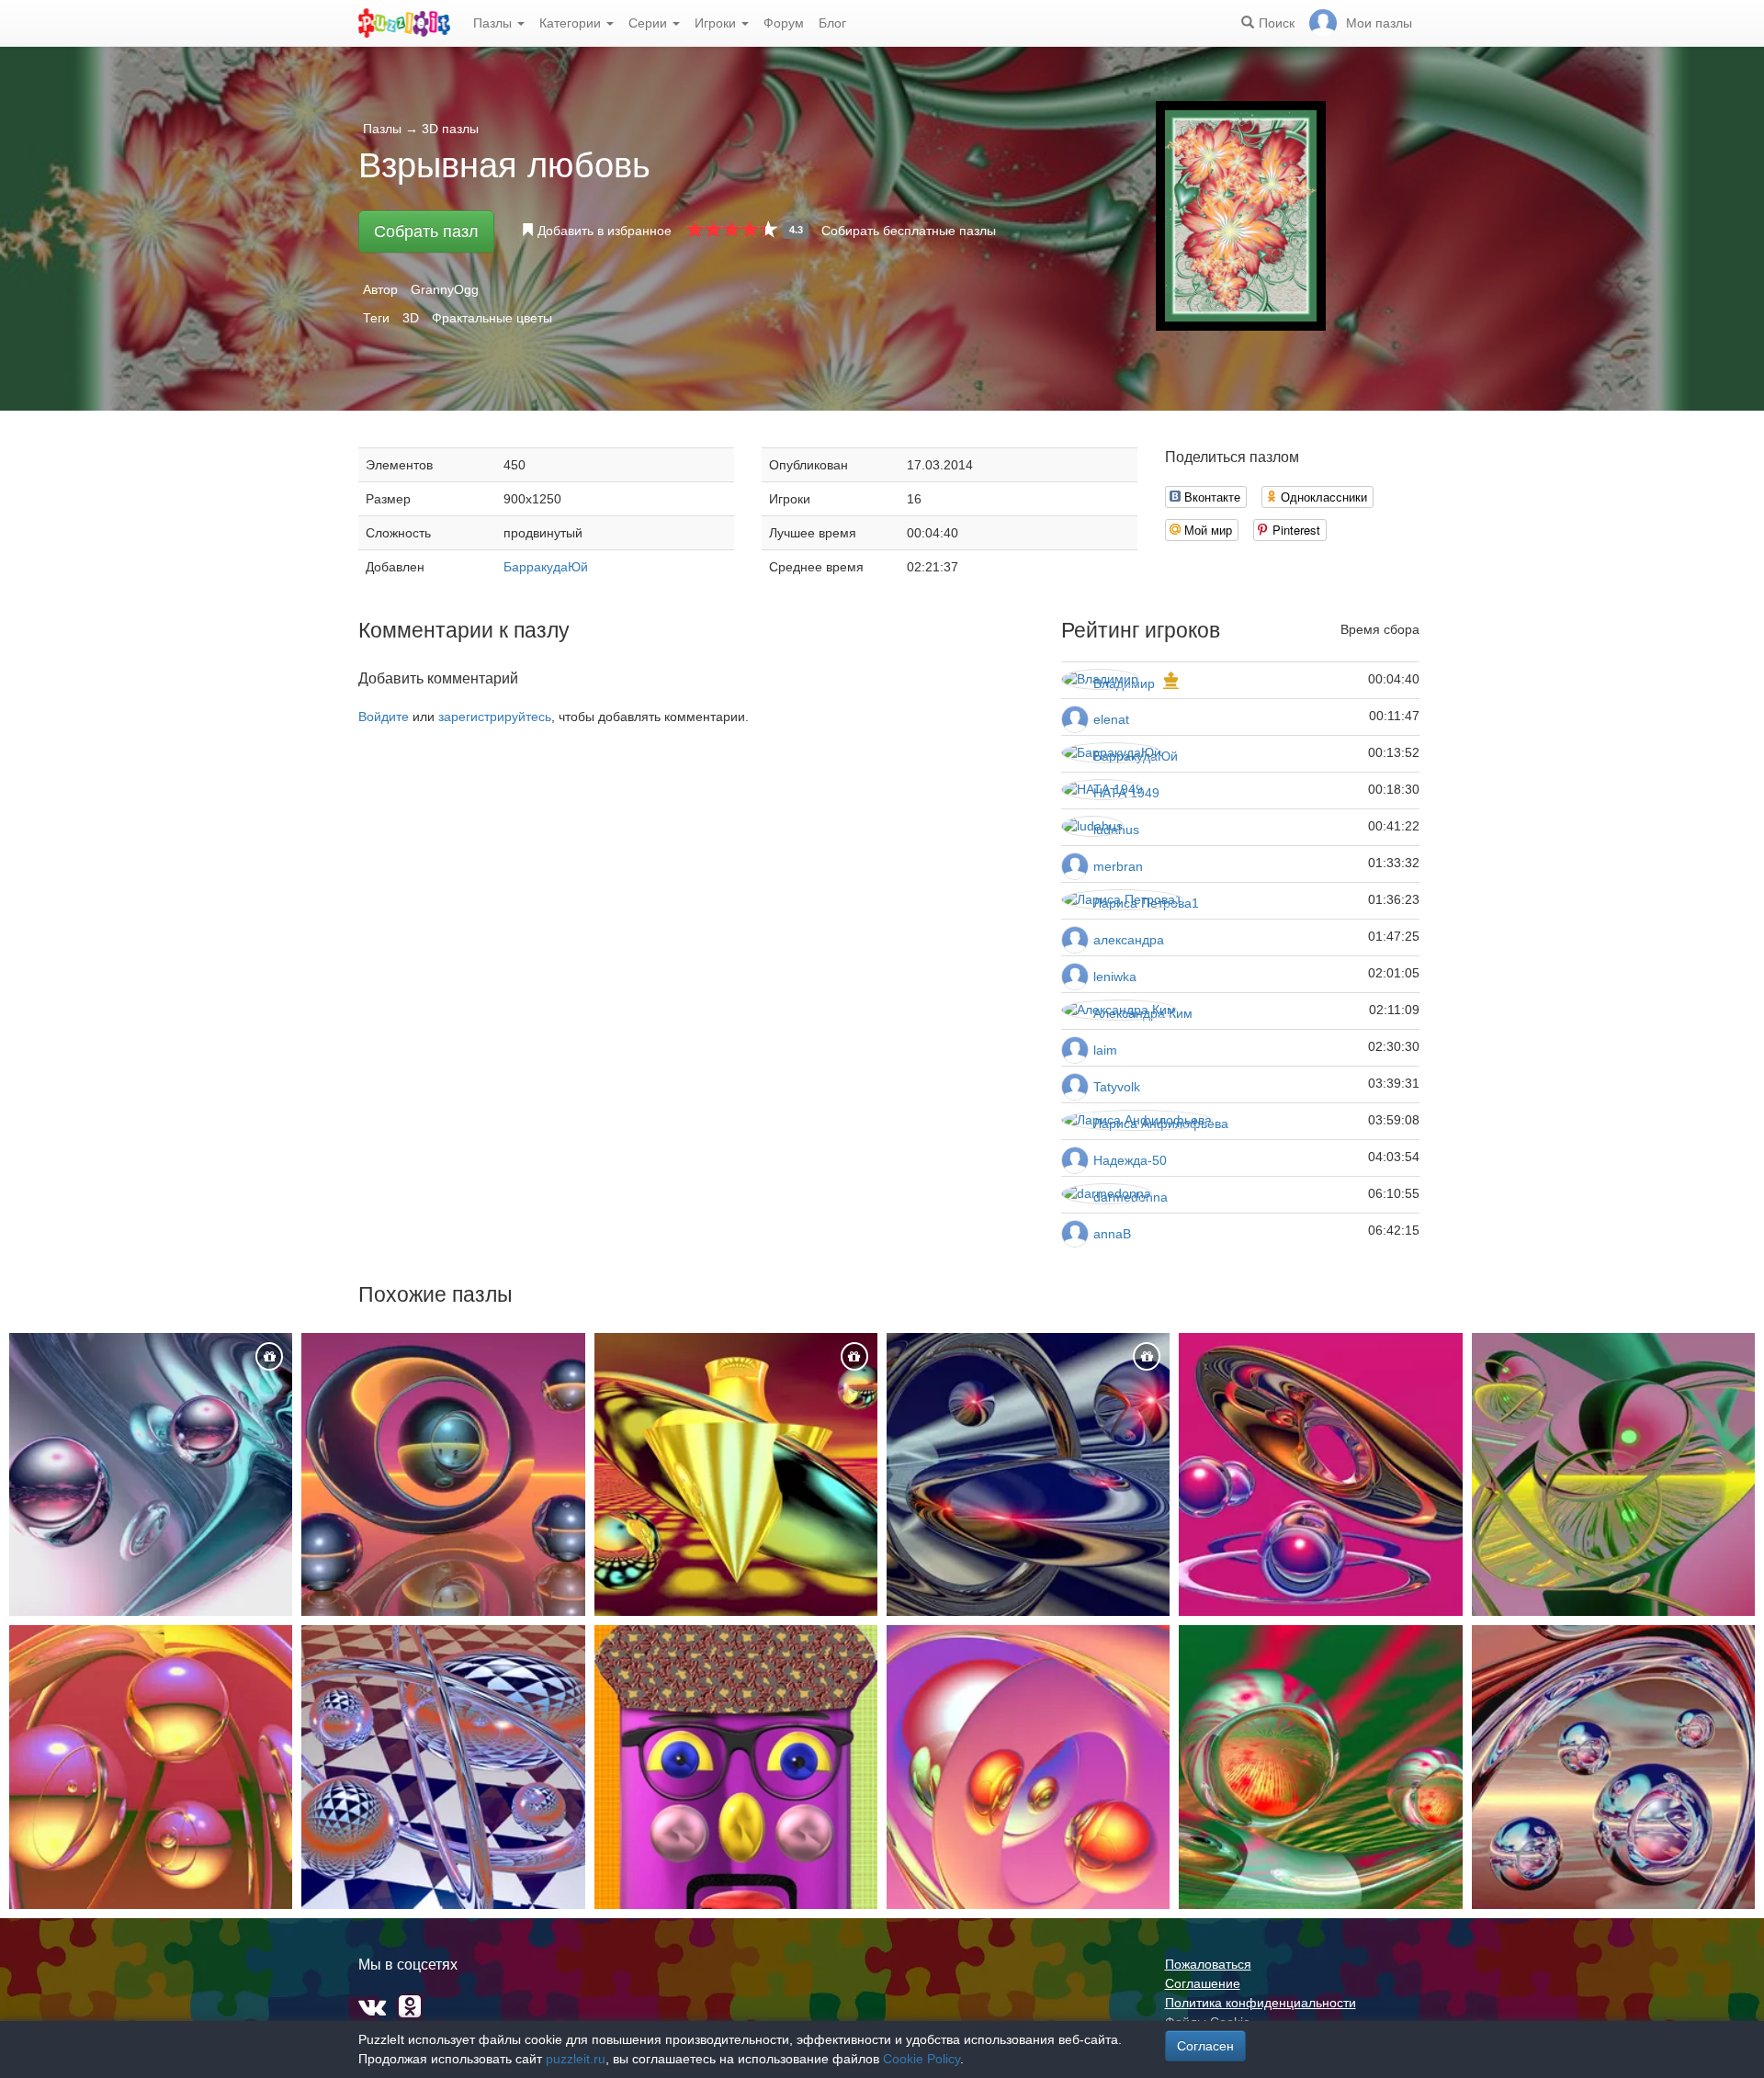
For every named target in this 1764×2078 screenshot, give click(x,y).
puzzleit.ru (576, 2059)
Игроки (717, 23)
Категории (572, 23)
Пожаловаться (1208, 1964)
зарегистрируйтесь (495, 717)
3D (411, 318)
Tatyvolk (1117, 1087)
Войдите (384, 717)
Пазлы (494, 23)
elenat (1111, 719)
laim (1105, 1050)
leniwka (1115, 977)
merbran (1118, 866)
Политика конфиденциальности (1261, 2003)
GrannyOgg (445, 289)
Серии (650, 23)
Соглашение (1203, 1983)
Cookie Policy (922, 2059)
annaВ (1112, 1234)
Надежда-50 (1130, 1160)
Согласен (1205, 2046)
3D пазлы (450, 129)
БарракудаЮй (546, 567)
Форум (784, 23)
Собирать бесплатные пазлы (909, 231)
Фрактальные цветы (492, 318)
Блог (832, 23)
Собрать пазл (426, 232)
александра (1129, 940)
